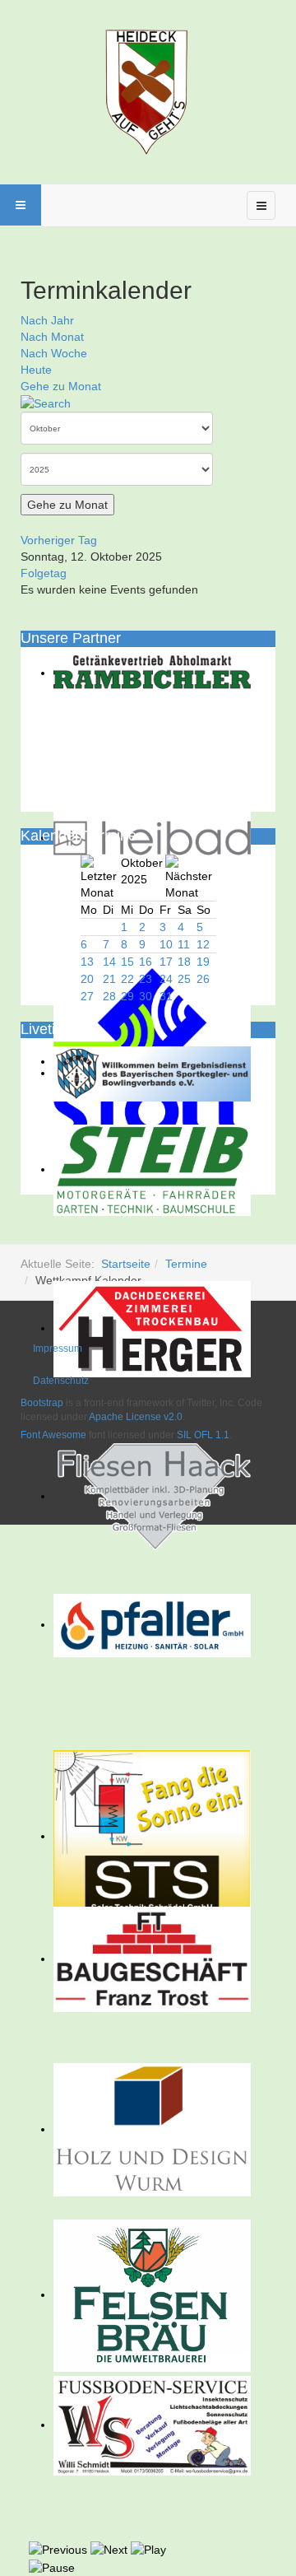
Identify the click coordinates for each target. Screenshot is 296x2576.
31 (166, 996)
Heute (36, 370)
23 (146, 979)
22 (127, 979)
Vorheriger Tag (59, 540)
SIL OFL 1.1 (203, 1435)
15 (127, 962)
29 (127, 996)
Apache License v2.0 (136, 1417)
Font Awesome (53, 1435)
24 (166, 979)
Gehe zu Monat (61, 386)
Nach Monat (52, 337)
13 (87, 962)
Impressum (58, 1349)
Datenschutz (61, 1381)
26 (203, 979)
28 (109, 996)
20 (87, 979)
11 (184, 944)
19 (203, 962)
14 (109, 962)
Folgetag (44, 573)
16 (146, 962)
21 (109, 979)
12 (203, 944)
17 (166, 962)
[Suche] (46, 403)
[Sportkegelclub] (148, 90)
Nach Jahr (47, 320)
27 (87, 996)
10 (166, 944)
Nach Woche (54, 353)
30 (146, 996)
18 (184, 962)
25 (184, 979)
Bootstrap (42, 1403)
